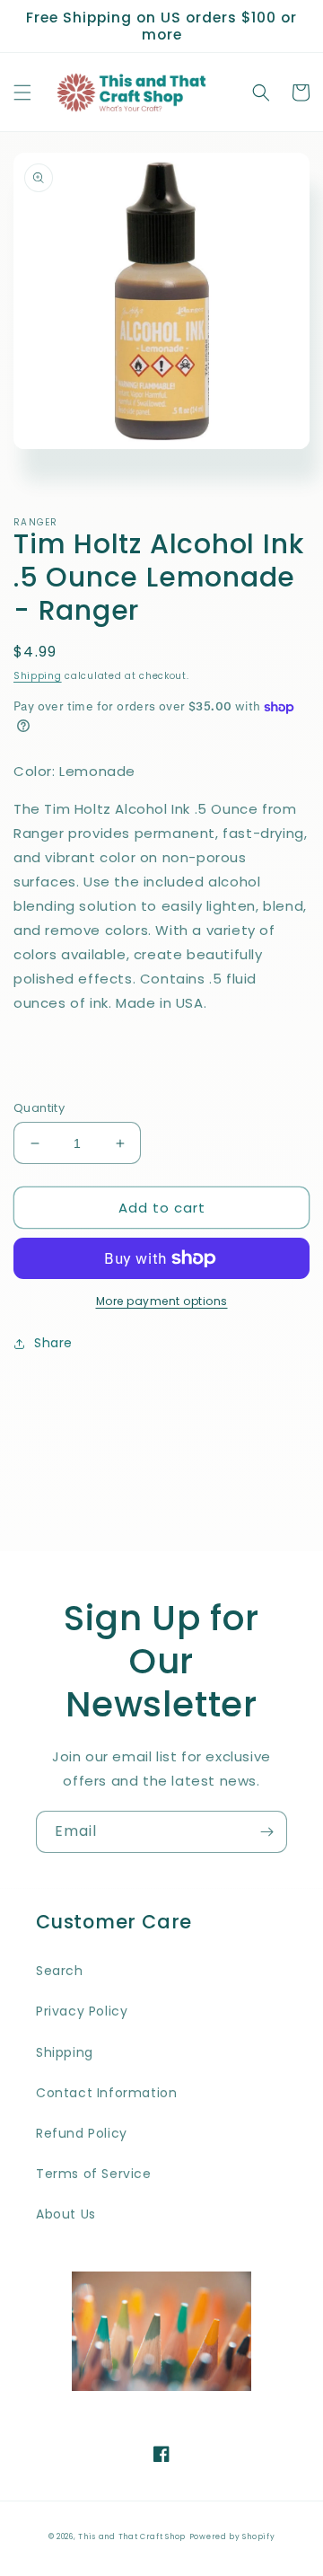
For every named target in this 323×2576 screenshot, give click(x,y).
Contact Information (106, 2093)
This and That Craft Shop (132, 2536)
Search (60, 1971)
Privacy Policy (82, 2011)
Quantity (39, 1108)
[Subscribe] (266, 1832)
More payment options (162, 1301)
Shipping (38, 676)
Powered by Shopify (232, 2536)
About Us (66, 2214)
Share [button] (53, 1343)
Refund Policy (82, 2133)
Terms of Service (94, 2174)
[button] (22, 93)
